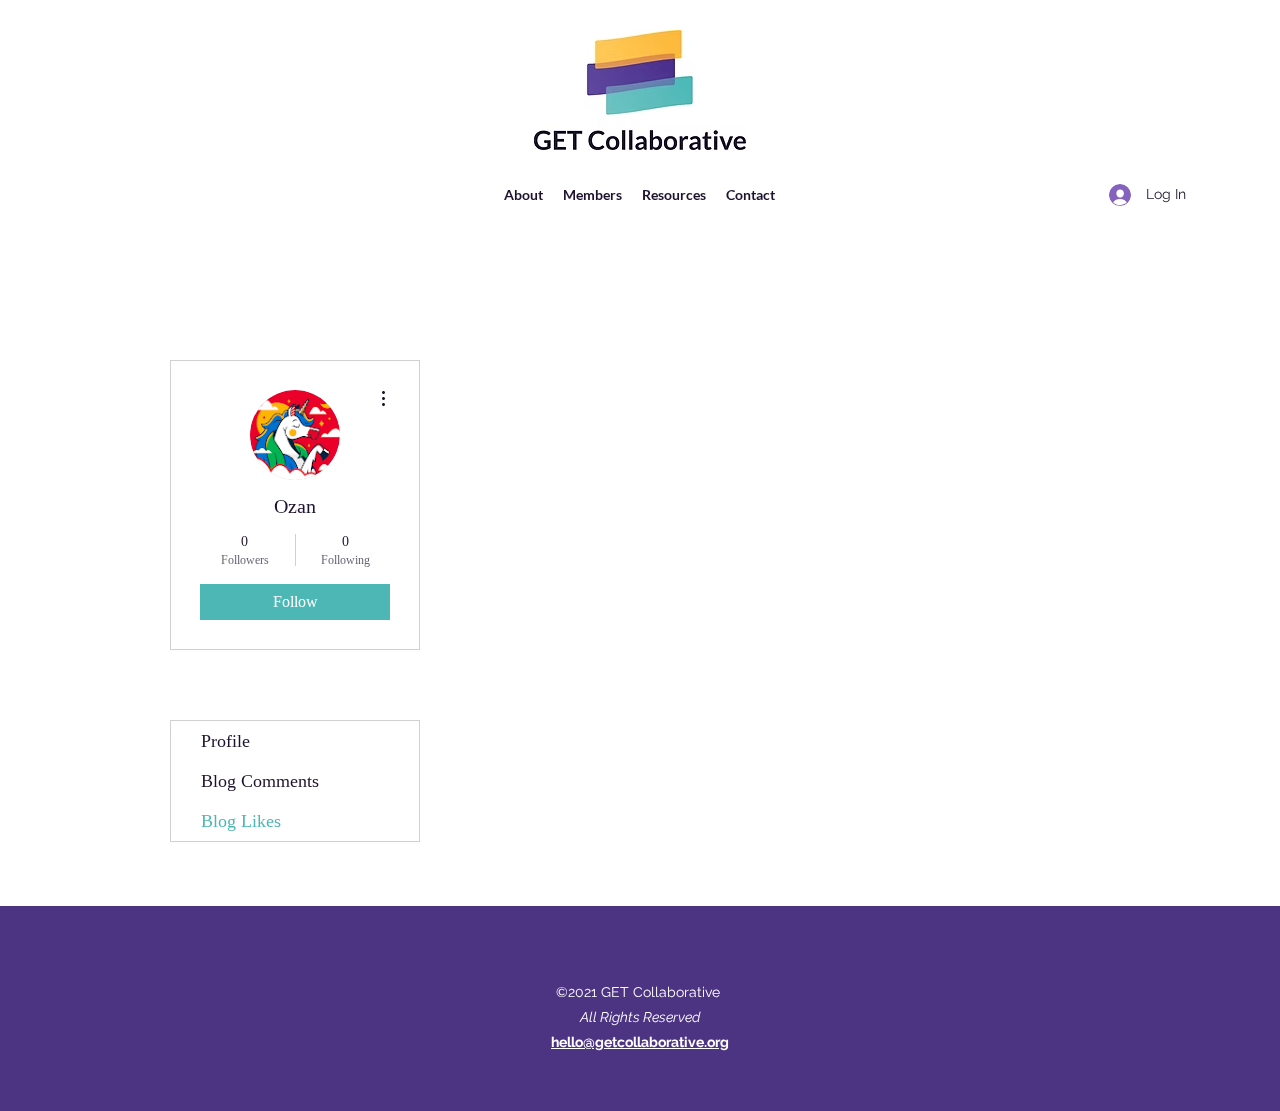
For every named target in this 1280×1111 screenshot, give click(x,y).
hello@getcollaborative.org (640, 1042)
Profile (225, 741)
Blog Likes (241, 821)
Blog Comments (260, 781)
